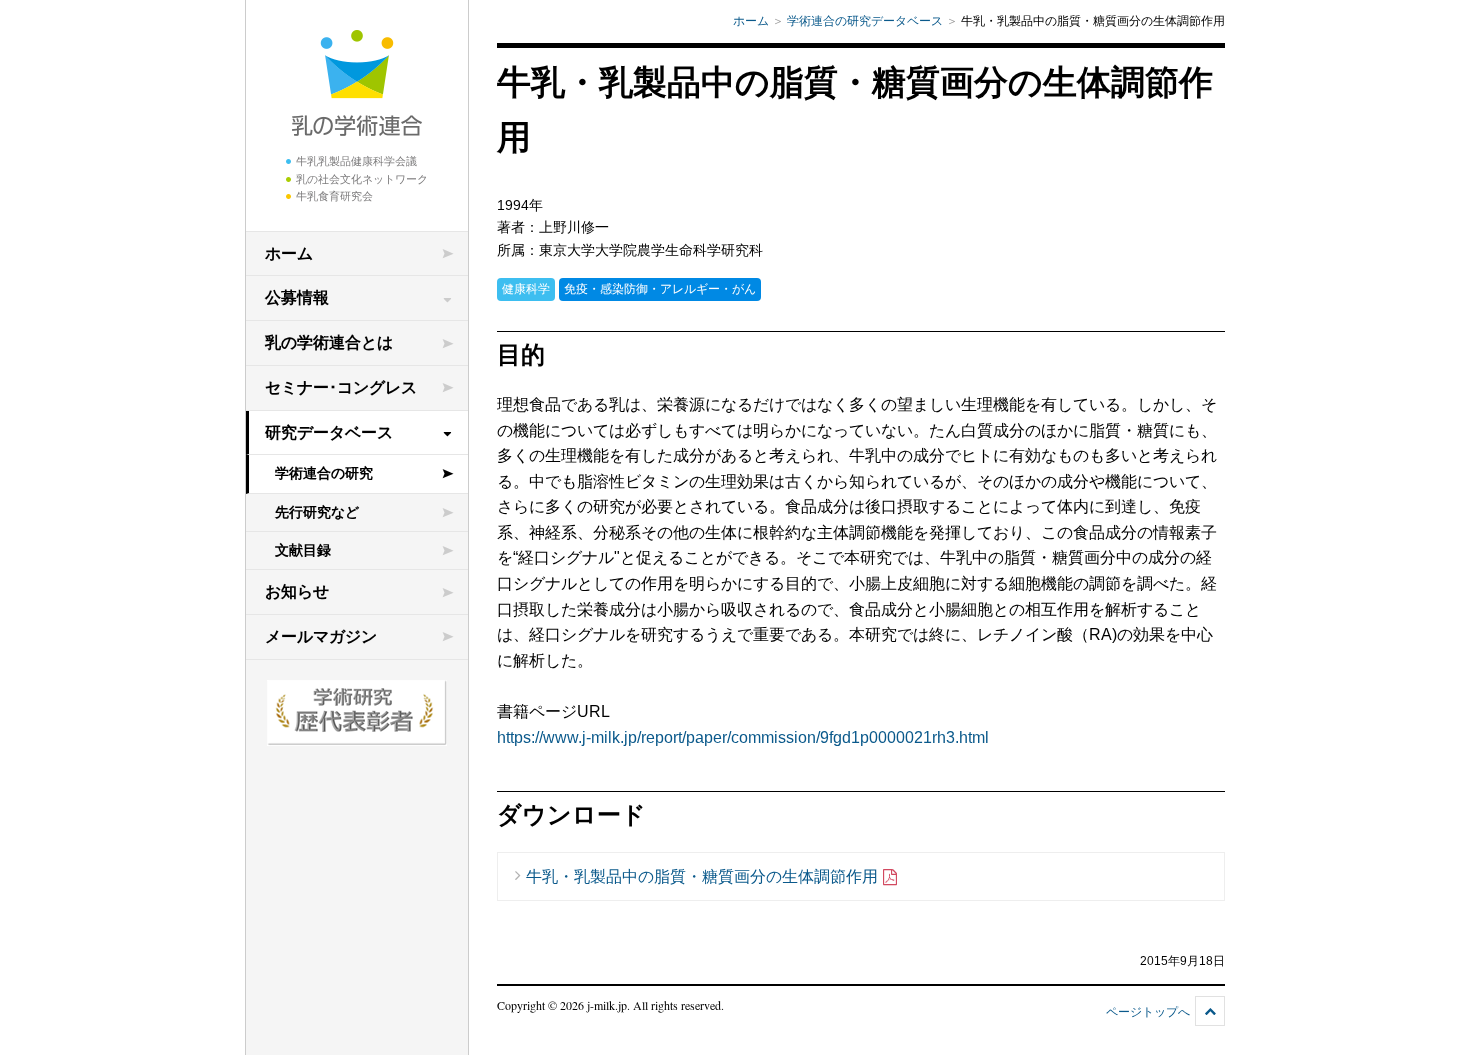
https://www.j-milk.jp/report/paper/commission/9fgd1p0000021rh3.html (743, 737)
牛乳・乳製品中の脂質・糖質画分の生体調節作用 (702, 876)
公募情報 (297, 297)
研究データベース (329, 432)
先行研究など (317, 512)
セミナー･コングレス (341, 387)
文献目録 (303, 550)
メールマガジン (321, 636)
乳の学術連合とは (329, 342)
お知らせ (297, 591)
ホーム (289, 253)
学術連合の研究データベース (865, 21)
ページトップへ (1148, 1012)
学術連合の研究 (324, 473)
